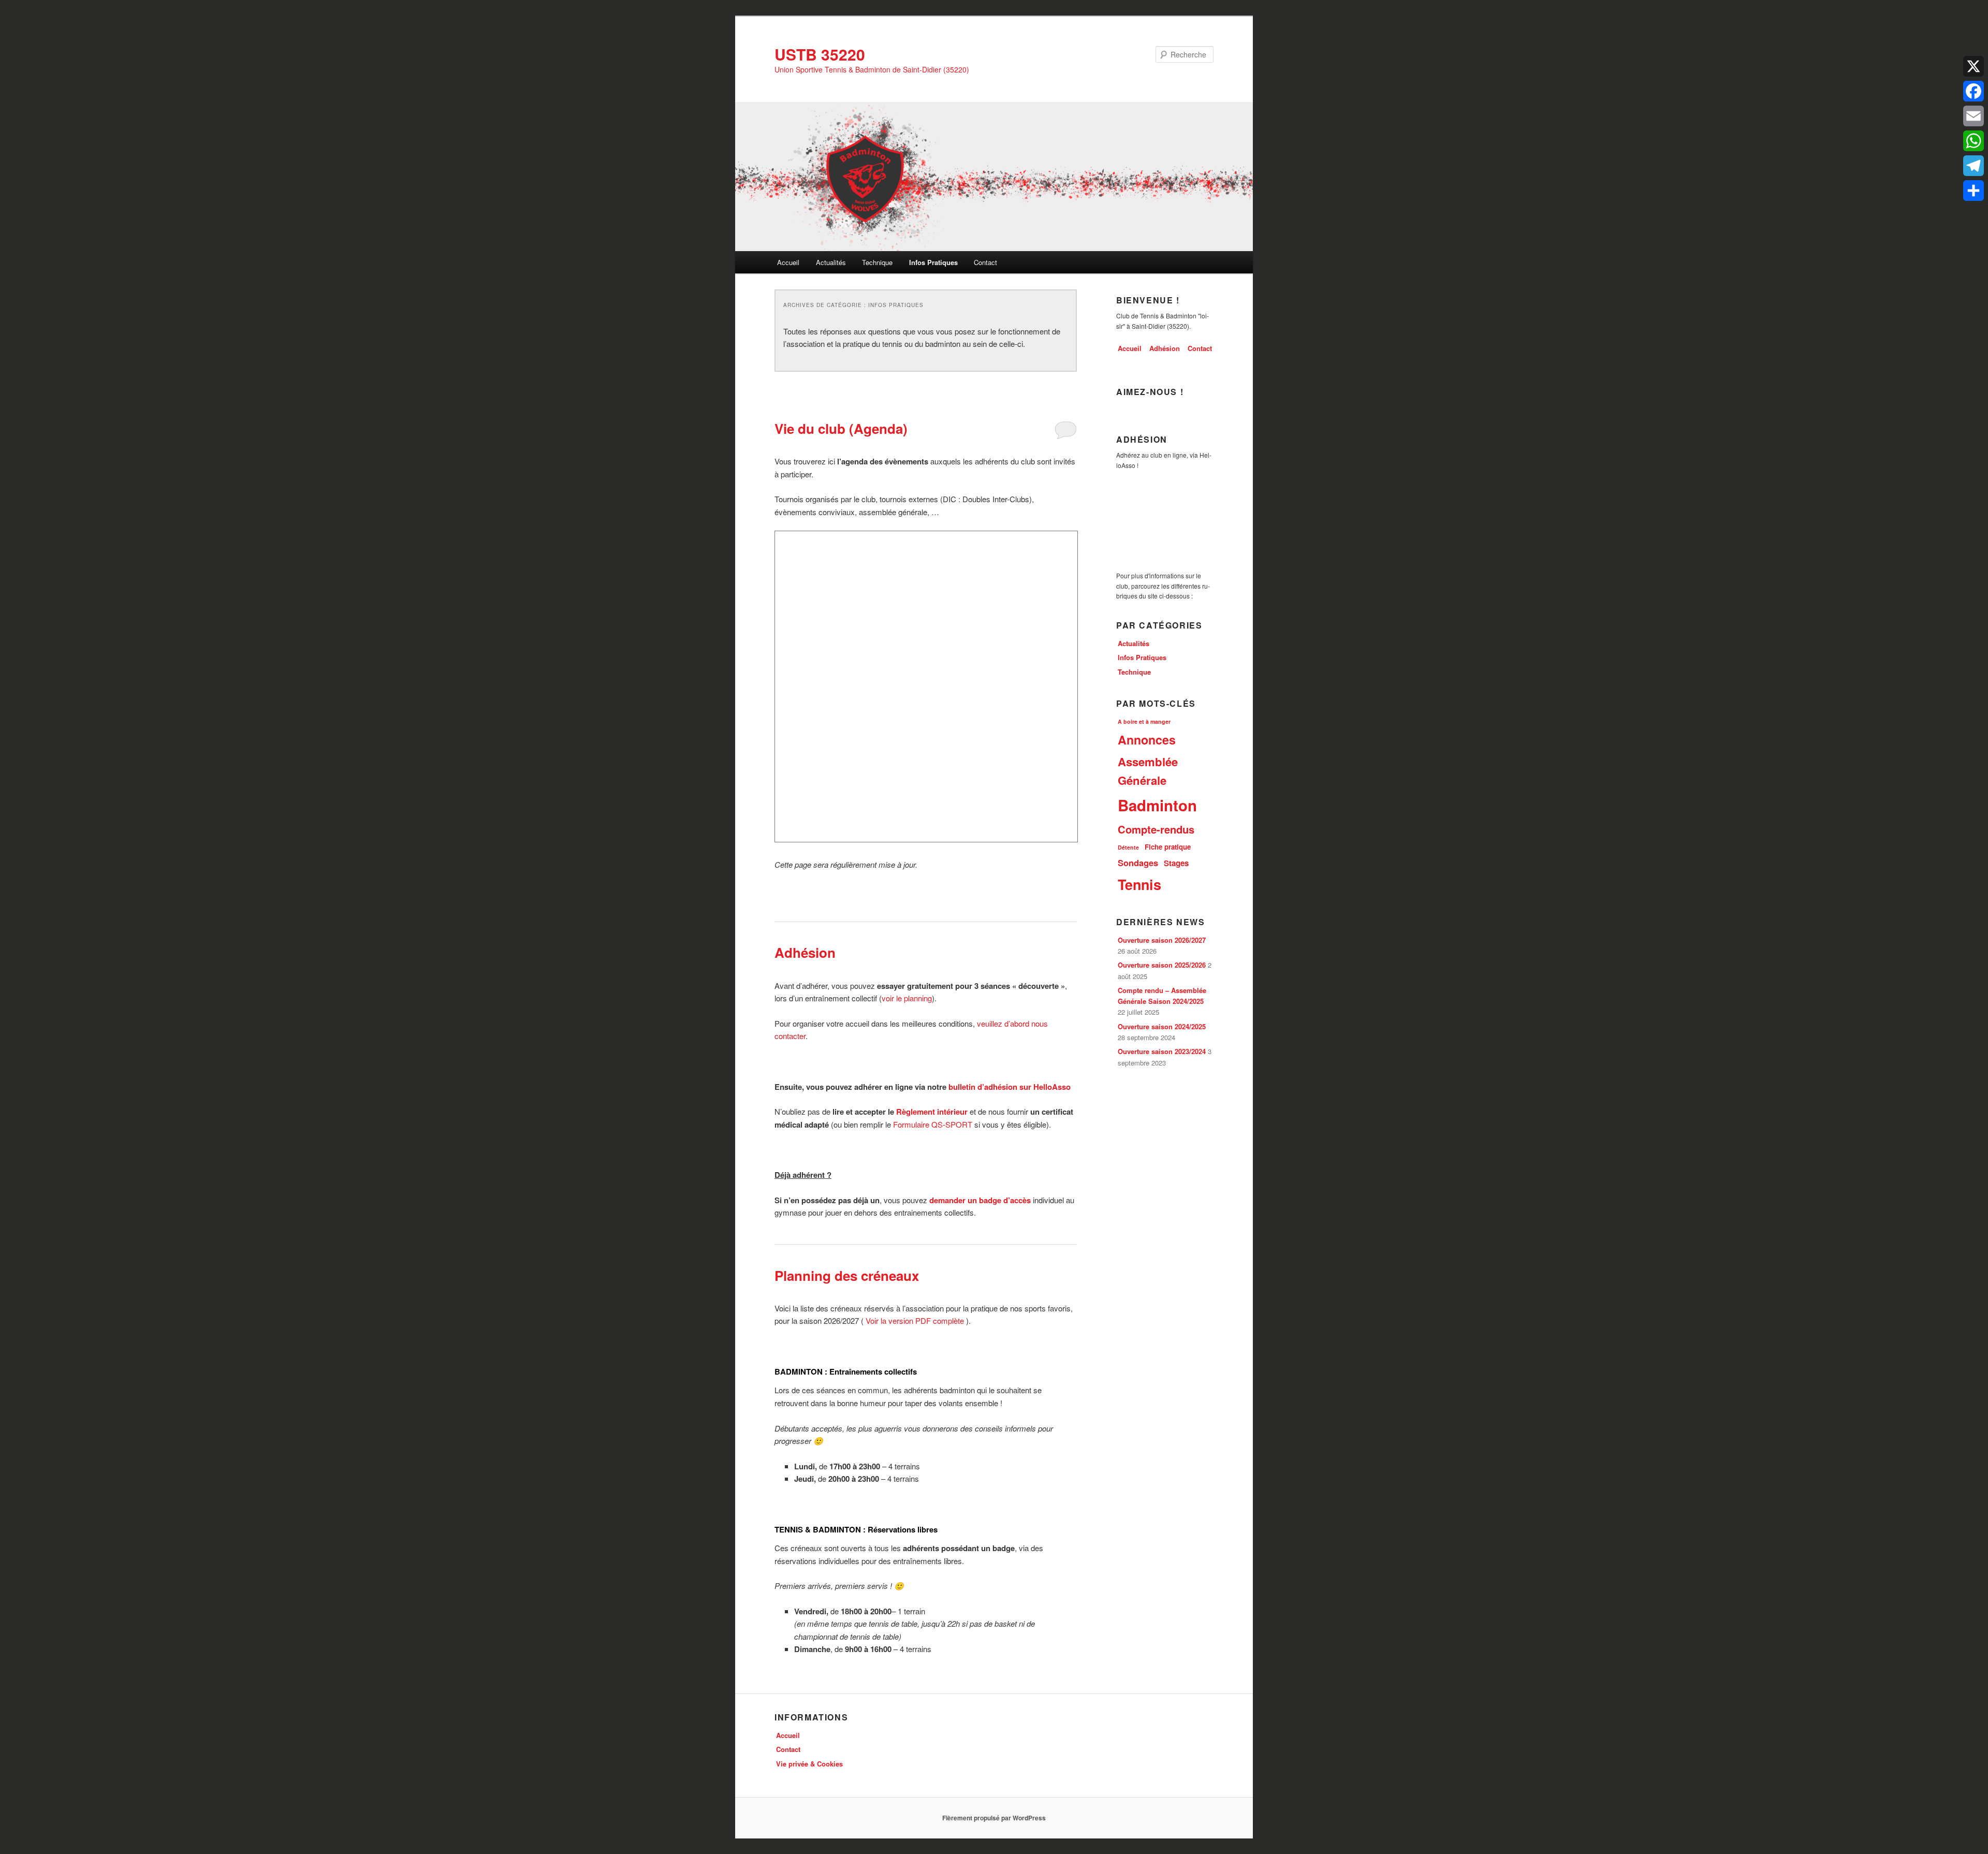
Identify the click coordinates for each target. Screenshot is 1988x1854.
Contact (985, 262)
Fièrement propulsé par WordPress (994, 1818)
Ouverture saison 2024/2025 (1162, 1026)
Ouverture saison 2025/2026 (1162, 965)
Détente (1128, 847)
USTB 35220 (820, 54)
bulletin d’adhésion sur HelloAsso (1010, 1087)
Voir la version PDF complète (916, 1320)
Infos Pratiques (933, 262)
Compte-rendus (1156, 829)
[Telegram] (1974, 166)
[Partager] (1974, 191)
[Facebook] (1974, 91)
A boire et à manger (1144, 721)
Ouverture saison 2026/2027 (1162, 940)
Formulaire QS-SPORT (933, 1124)
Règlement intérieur (932, 1112)
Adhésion (805, 952)
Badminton (1157, 805)
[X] (1974, 66)
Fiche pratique (1168, 847)
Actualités (831, 262)
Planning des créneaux (847, 1275)
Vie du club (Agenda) (841, 428)
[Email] (1974, 116)
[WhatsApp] (1974, 141)
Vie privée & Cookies (809, 1764)
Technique (877, 262)
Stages (1176, 863)
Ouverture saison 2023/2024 (1162, 1051)
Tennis (1139, 884)
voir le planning (907, 998)
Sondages (1138, 863)
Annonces (1147, 740)
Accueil (788, 262)
